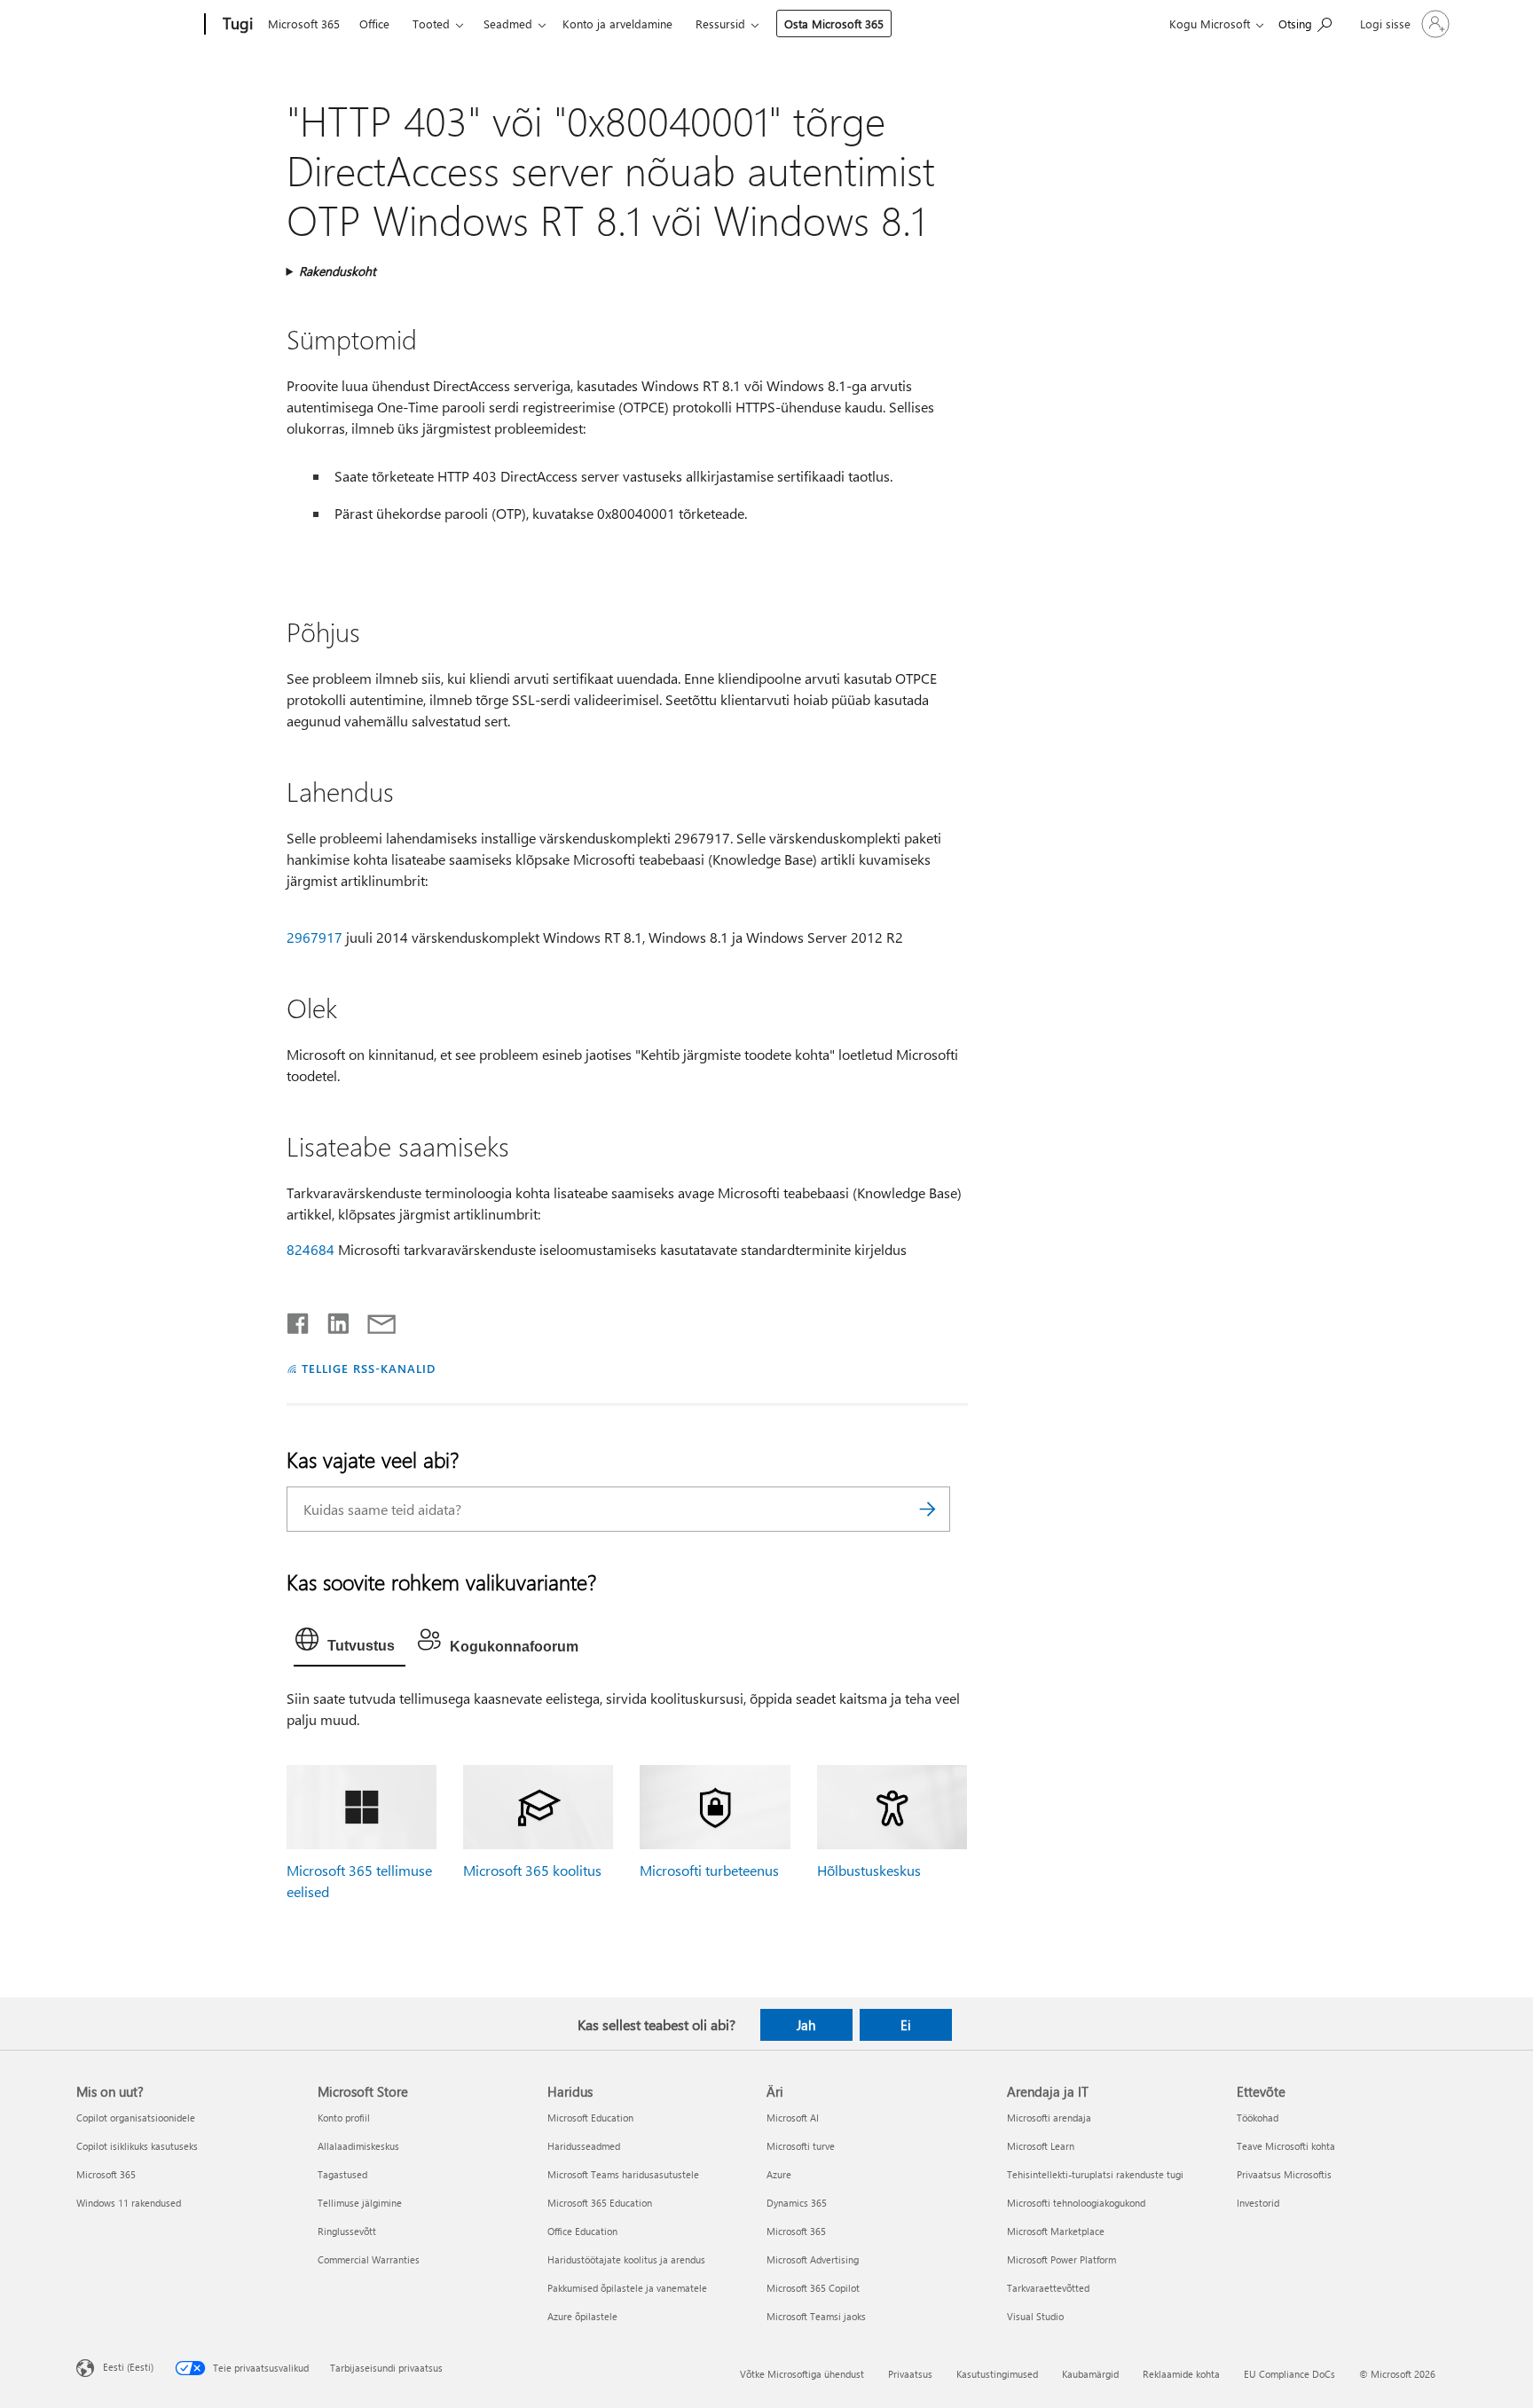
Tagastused (342, 2174)
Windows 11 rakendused (129, 2203)
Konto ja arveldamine (617, 24)
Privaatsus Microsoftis (1284, 2174)
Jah (806, 2025)
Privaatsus (910, 2374)
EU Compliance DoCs (1289, 2374)
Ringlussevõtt (347, 2231)
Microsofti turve (801, 2146)
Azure (779, 2174)
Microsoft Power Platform (1061, 2259)
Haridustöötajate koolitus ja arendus (626, 2259)
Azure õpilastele (582, 2316)
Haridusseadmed (584, 2146)
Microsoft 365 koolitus (532, 1870)
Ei (906, 2025)
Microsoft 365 (304, 24)
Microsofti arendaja (1049, 2118)
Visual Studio (1035, 2316)
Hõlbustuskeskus (869, 1870)
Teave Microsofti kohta (1286, 2146)
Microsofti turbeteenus (709, 1870)
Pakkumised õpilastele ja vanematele (627, 2288)
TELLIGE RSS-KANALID (369, 1368)
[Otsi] (928, 1509)
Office (374, 24)
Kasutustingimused (997, 2374)
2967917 (314, 937)
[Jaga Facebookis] (299, 1320)
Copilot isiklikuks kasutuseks (137, 2146)
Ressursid (720, 24)
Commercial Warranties (369, 2259)
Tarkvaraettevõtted (1048, 2288)
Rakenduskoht (338, 271)
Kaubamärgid (1090, 2374)
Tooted (431, 24)
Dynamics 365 (797, 2203)
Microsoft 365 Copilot (813, 2288)
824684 (311, 1249)
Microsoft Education (590, 2118)
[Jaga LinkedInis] (331, 1320)
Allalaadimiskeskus (358, 2146)
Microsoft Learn (1041, 2146)
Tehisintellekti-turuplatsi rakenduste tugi (1095, 2174)
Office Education (582, 2231)
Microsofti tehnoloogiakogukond (1076, 2203)
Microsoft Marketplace (1056, 2231)
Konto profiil (344, 2118)
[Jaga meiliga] (373, 1320)
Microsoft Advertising (813, 2259)
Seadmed (508, 24)
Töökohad (1258, 2118)
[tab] (350, 1643)
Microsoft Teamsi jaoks (816, 2316)
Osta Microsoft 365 (834, 24)
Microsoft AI (793, 2118)
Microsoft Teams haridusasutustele (623, 2174)
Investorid (1258, 2203)
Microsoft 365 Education (600, 2203)
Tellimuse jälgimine (360, 2203)
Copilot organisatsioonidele (136, 2118)
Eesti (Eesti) (128, 2367)
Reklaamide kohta (1181, 2374)
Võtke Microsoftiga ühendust (802, 2374)
